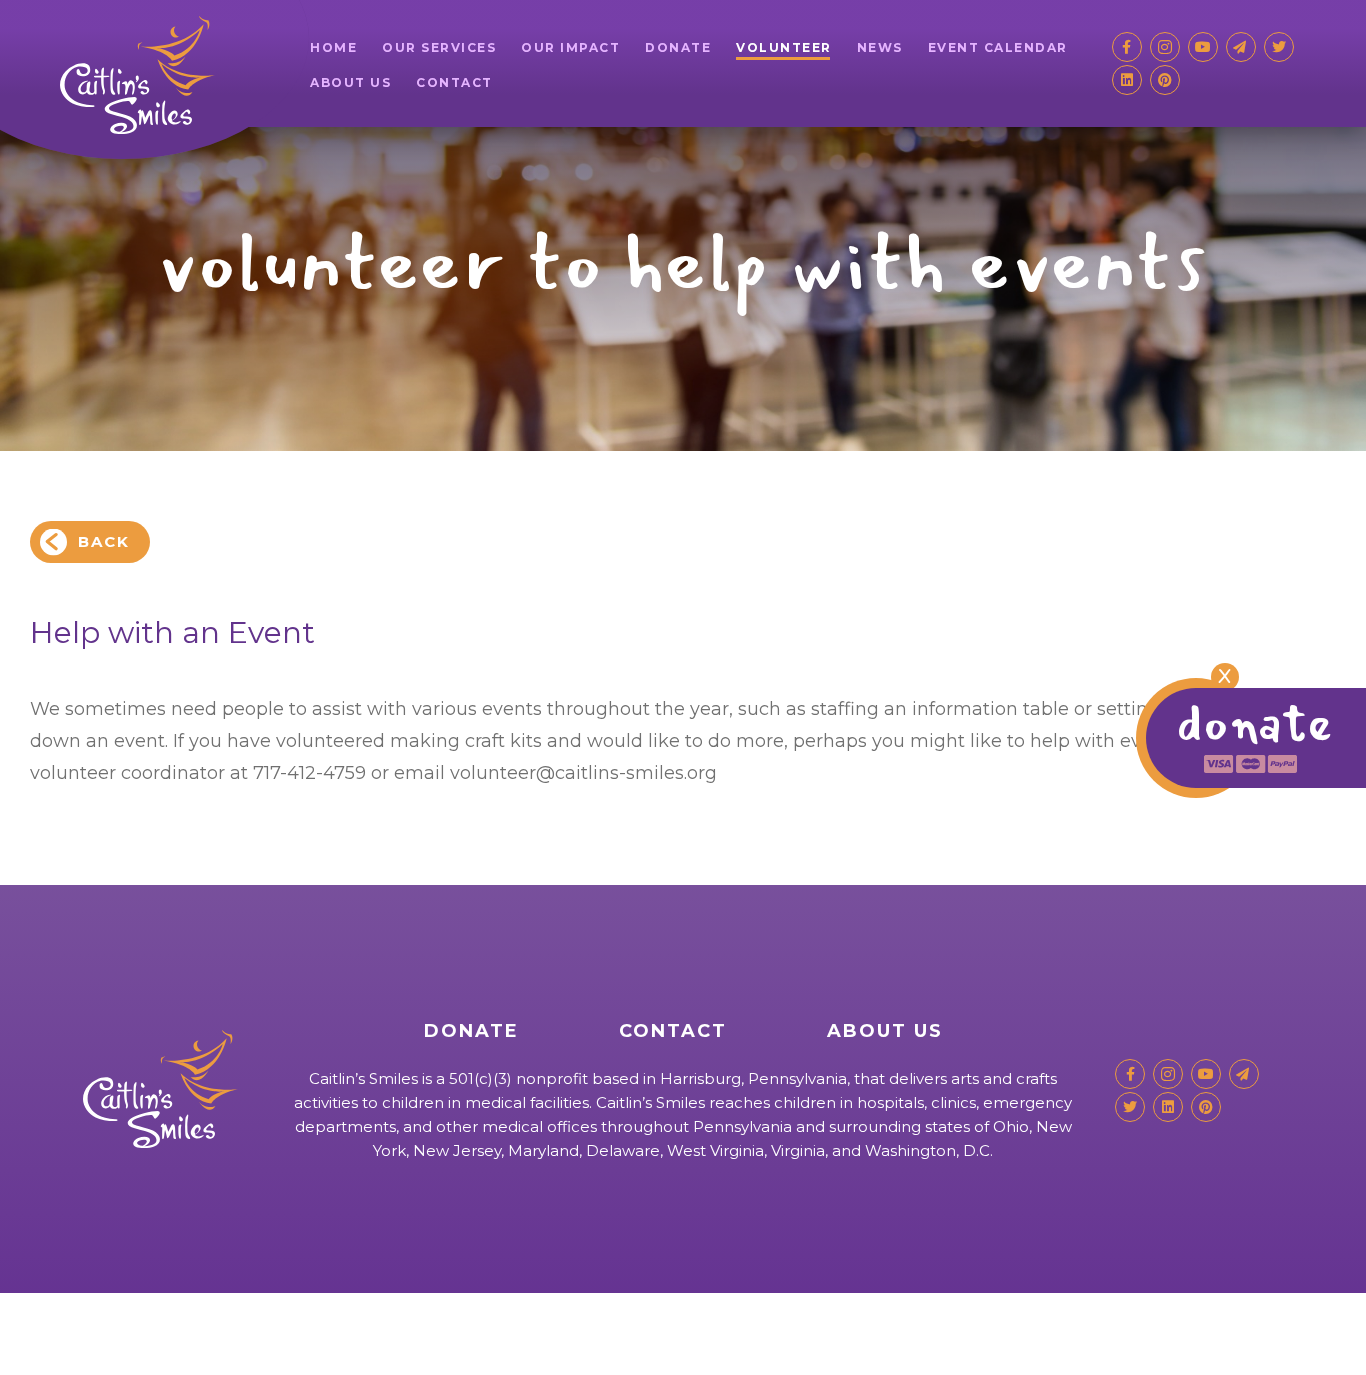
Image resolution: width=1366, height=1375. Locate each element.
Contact (454, 82)
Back (104, 541)
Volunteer (784, 47)
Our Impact (570, 47)
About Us (350, 82)
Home (333, 47)
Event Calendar (998, 47)
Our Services (439, 47)
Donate (678, 47)
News (880, 47)
